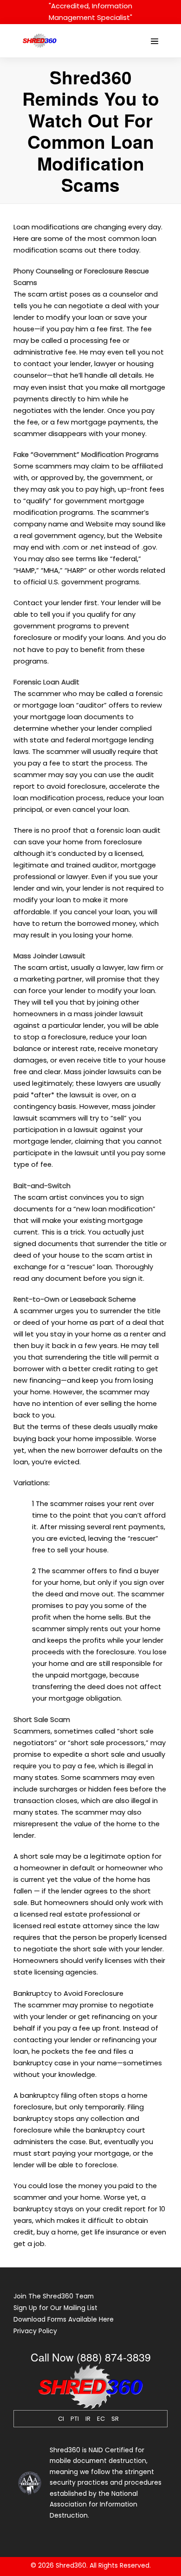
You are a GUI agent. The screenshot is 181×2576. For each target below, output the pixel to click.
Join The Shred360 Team (54, 2296)
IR (88, 2419)
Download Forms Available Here (64, 2320)
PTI (75, 2419)
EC (101, 2419)
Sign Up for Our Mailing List (55, 2308)
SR (115, 2419)
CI (61, 2419)
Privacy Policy (35, 2331)
